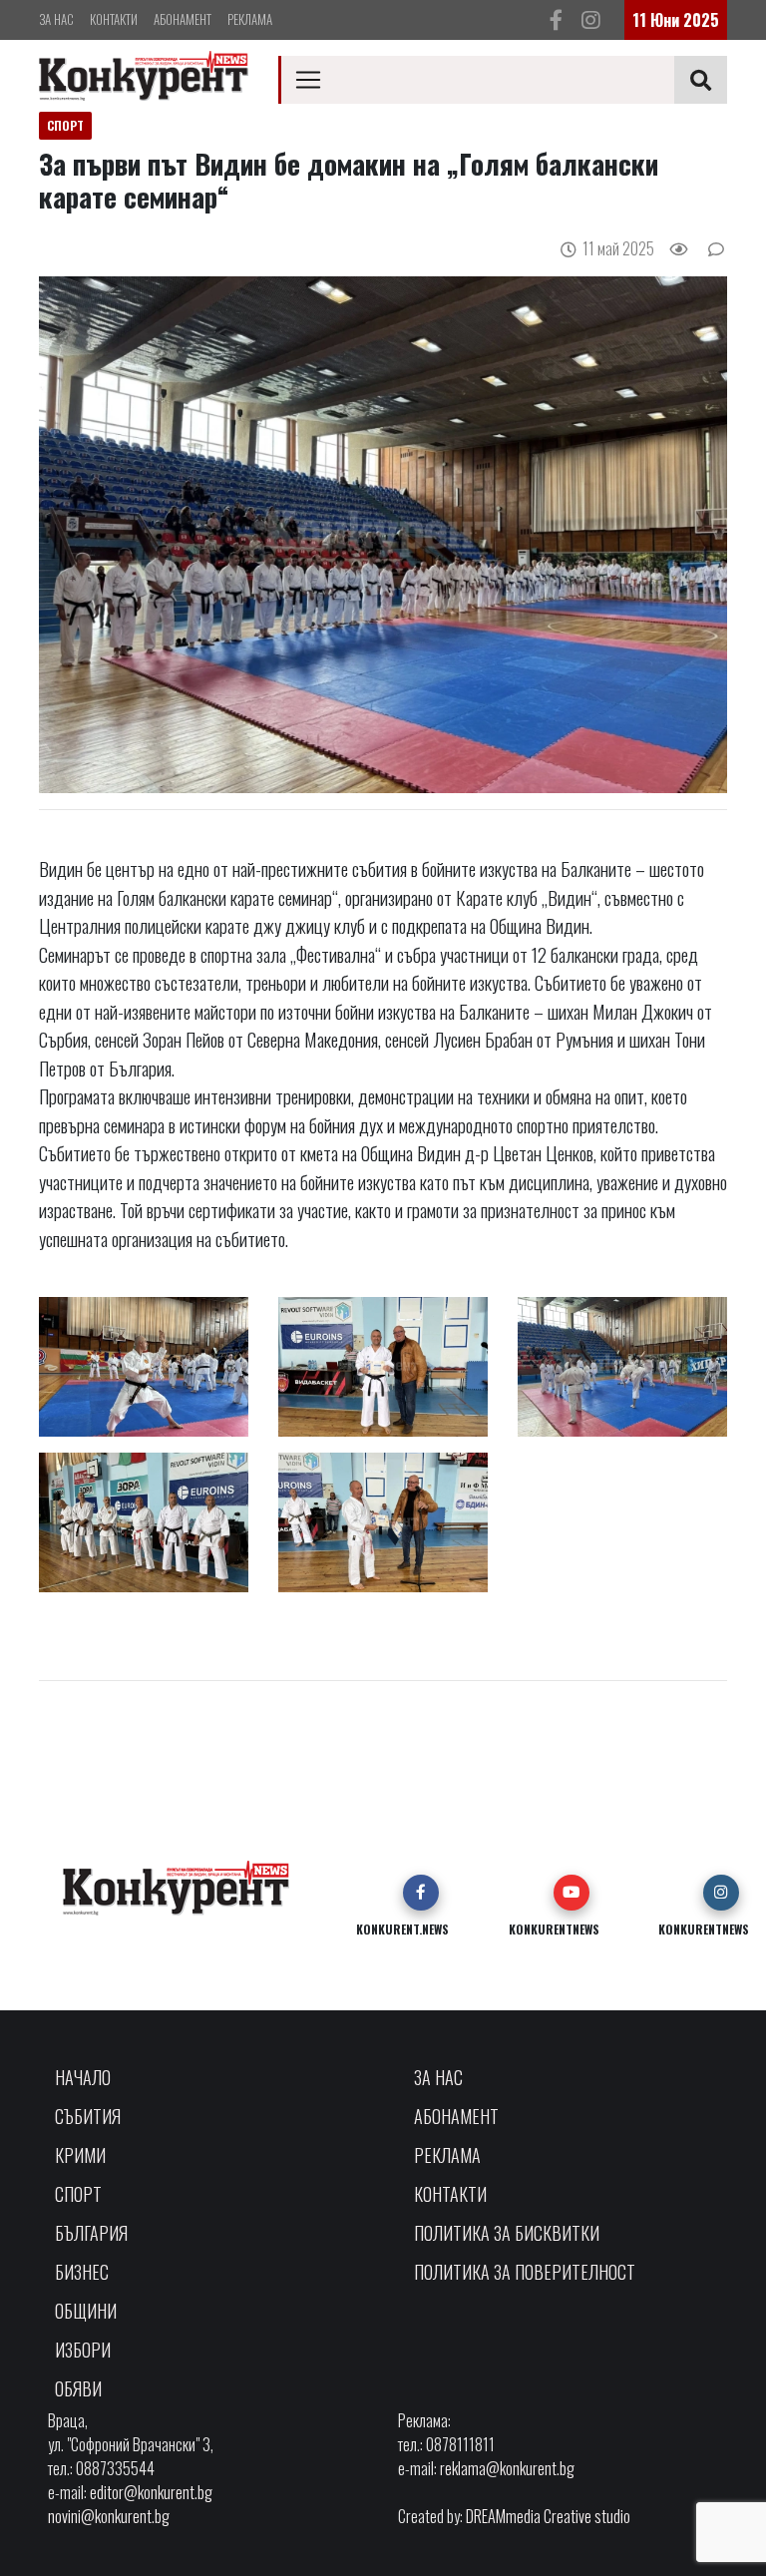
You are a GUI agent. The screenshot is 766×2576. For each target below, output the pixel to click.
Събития (88, 2116)
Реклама (250, 19)
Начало (83, 2077)
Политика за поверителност (525, 2272)
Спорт (78, 2194)
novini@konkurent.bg (109, 2516)
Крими (80, 2155)
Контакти (114, 19)
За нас (56, 19)
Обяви (78, 2388)
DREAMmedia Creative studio (548, 2516)
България (91, 2233)
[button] (421, 1893)
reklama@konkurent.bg (507, 2468)
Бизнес (82, 2272)
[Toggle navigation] (308, 80)
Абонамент (183, 19)
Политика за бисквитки (507, 2233)
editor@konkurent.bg (151, 2492)
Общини (86, 2311)
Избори (83, 2350)
